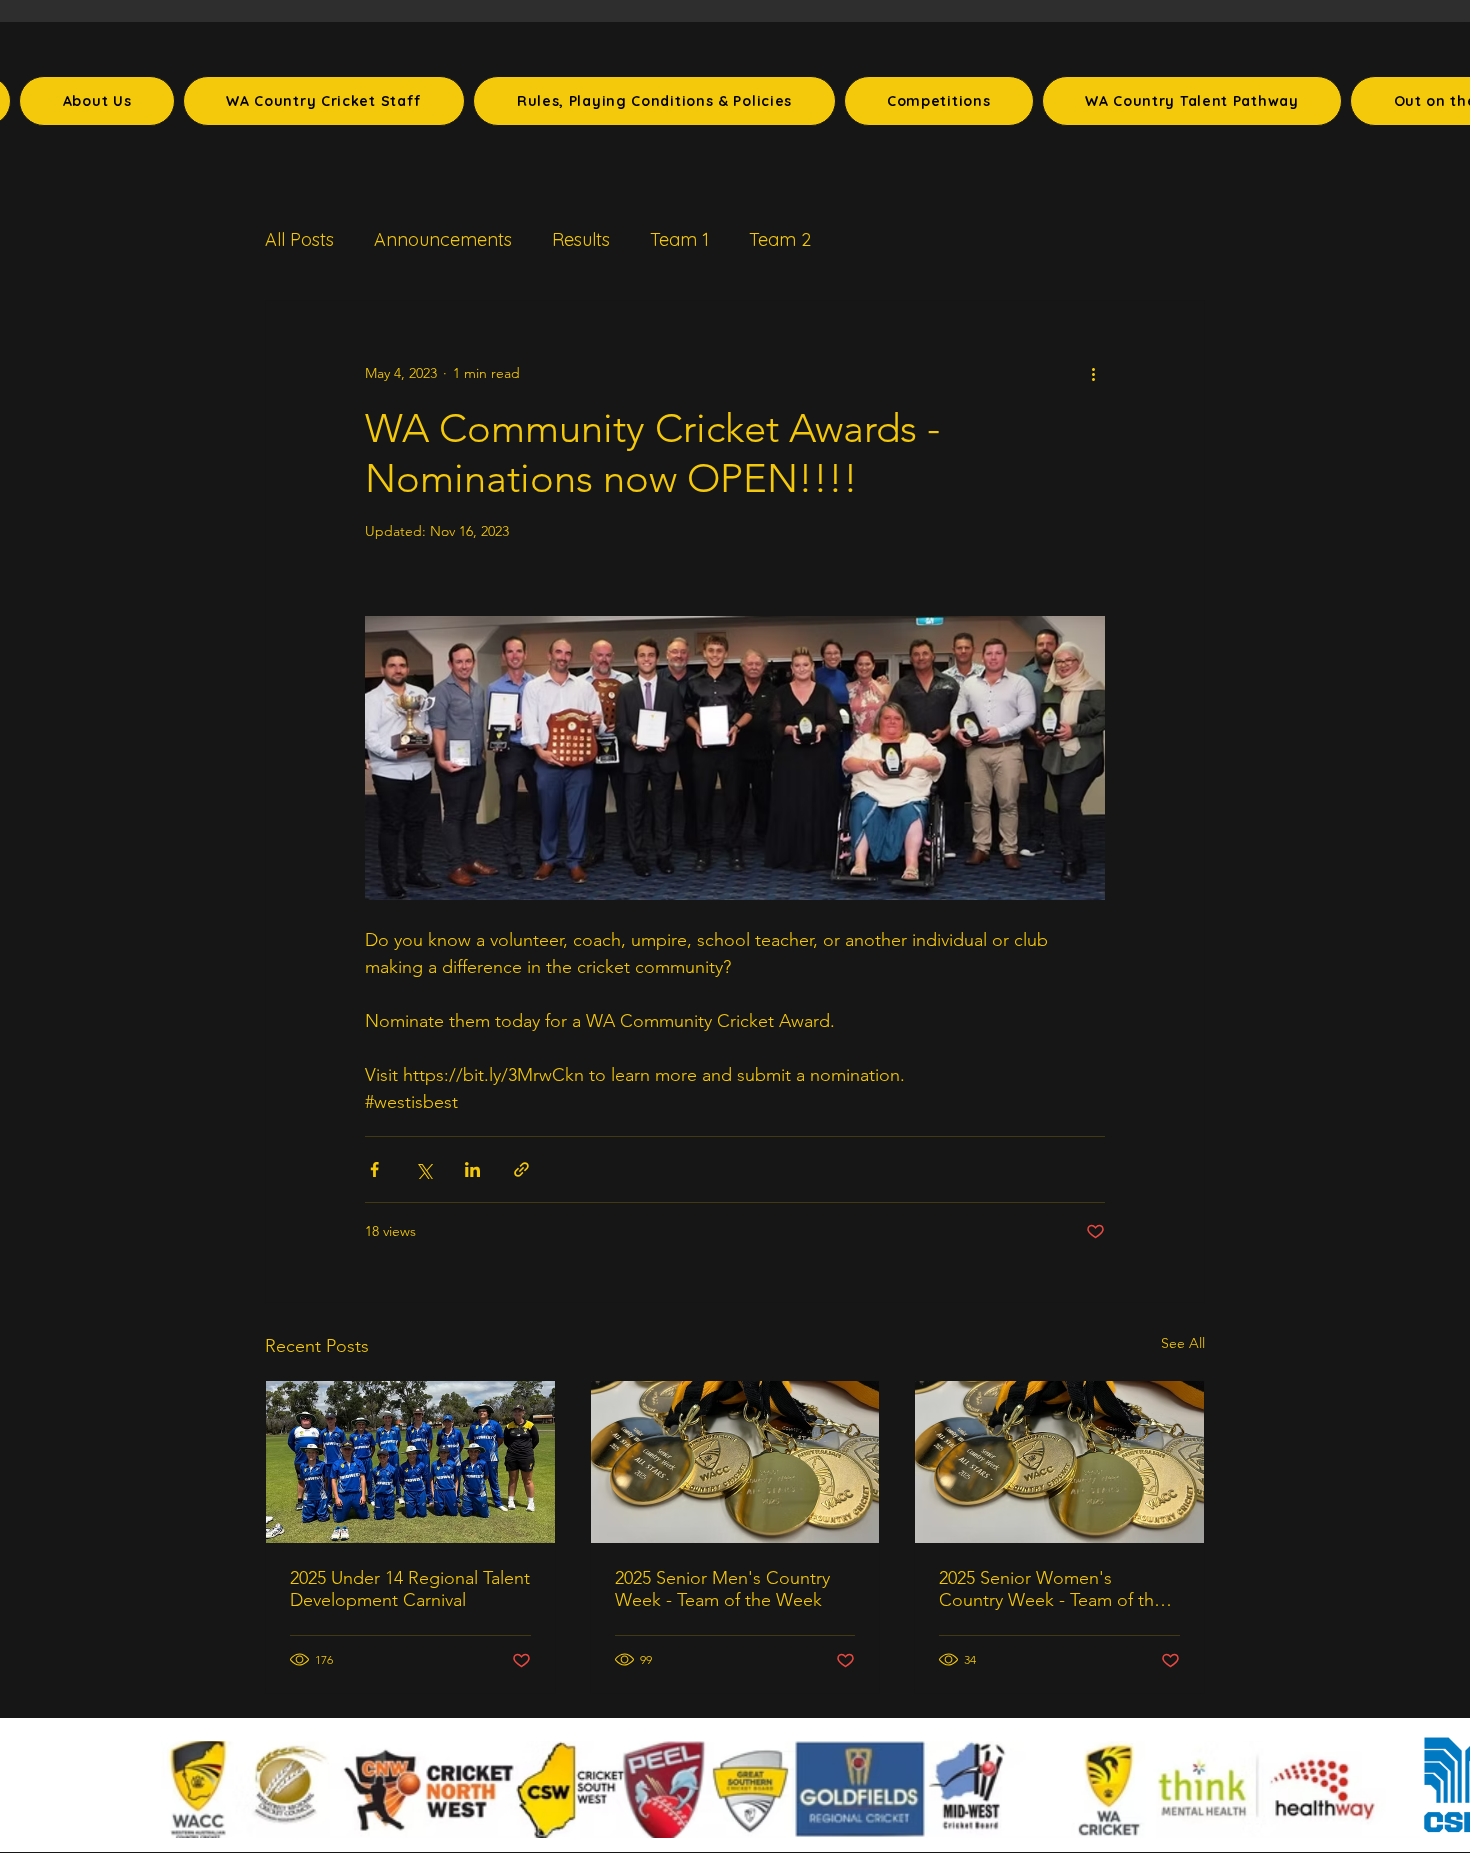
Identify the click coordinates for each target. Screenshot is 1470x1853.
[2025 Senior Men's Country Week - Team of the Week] (735, 1462)
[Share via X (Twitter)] (423, 1169)
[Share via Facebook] (374, 1169)
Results (581, 239)
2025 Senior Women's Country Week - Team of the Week (1051, 1589)
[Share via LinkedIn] (472, 1169)
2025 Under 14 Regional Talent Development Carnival (410, 1589)
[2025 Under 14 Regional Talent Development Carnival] (410, 1462)
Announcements (443, 239)
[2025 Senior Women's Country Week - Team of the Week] (1059, 1462)
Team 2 (780, 239)
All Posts (299, 239)
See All (1183, 1343)
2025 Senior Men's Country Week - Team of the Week (722, 1589)
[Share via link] (521, 1169)
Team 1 (679, 239)
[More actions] (1093, 373)
